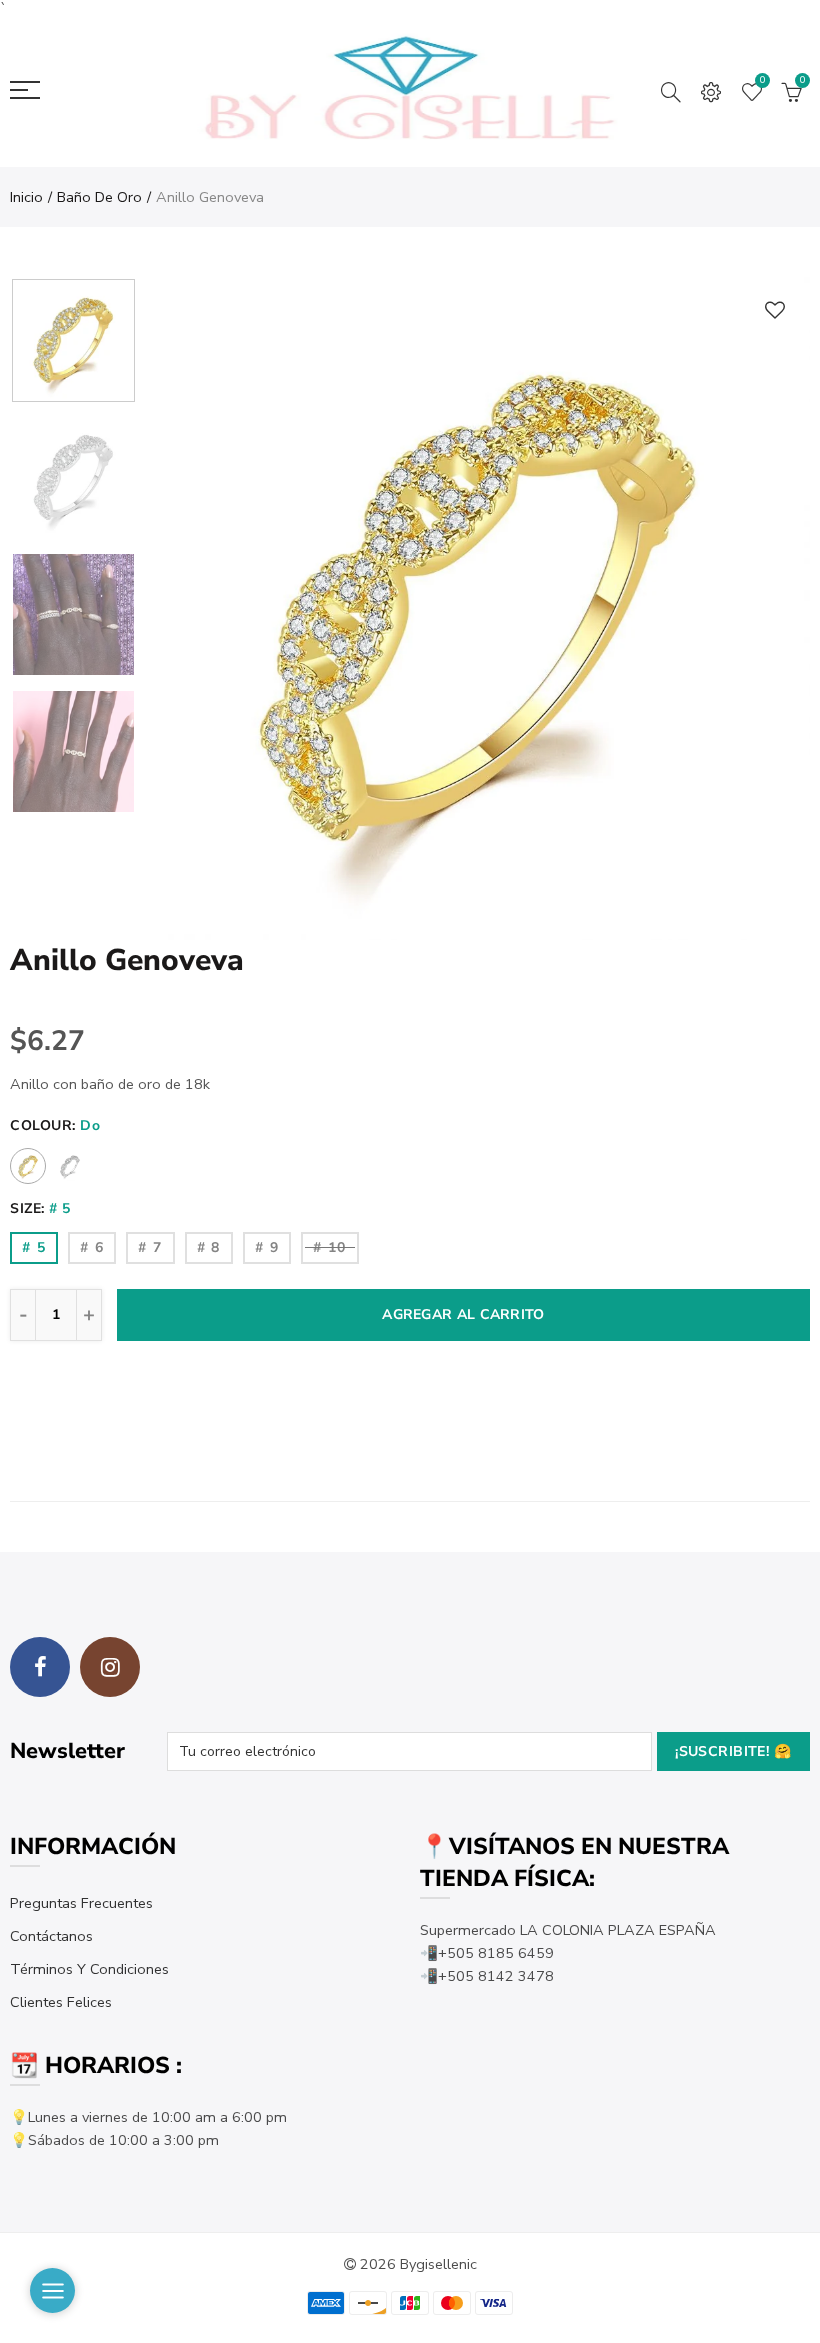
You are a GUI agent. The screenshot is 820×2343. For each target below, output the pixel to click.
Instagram (110, 1667)
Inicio (26, 197)
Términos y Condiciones (89, 1969)
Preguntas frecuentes (81, 1903)
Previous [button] (200, 608)
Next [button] (756, 608)
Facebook (40, 1667)
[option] (478, 608)
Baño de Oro (99, 197)
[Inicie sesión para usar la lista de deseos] (775, 309)
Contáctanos (51, 1936)
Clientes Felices (61, 2002)
